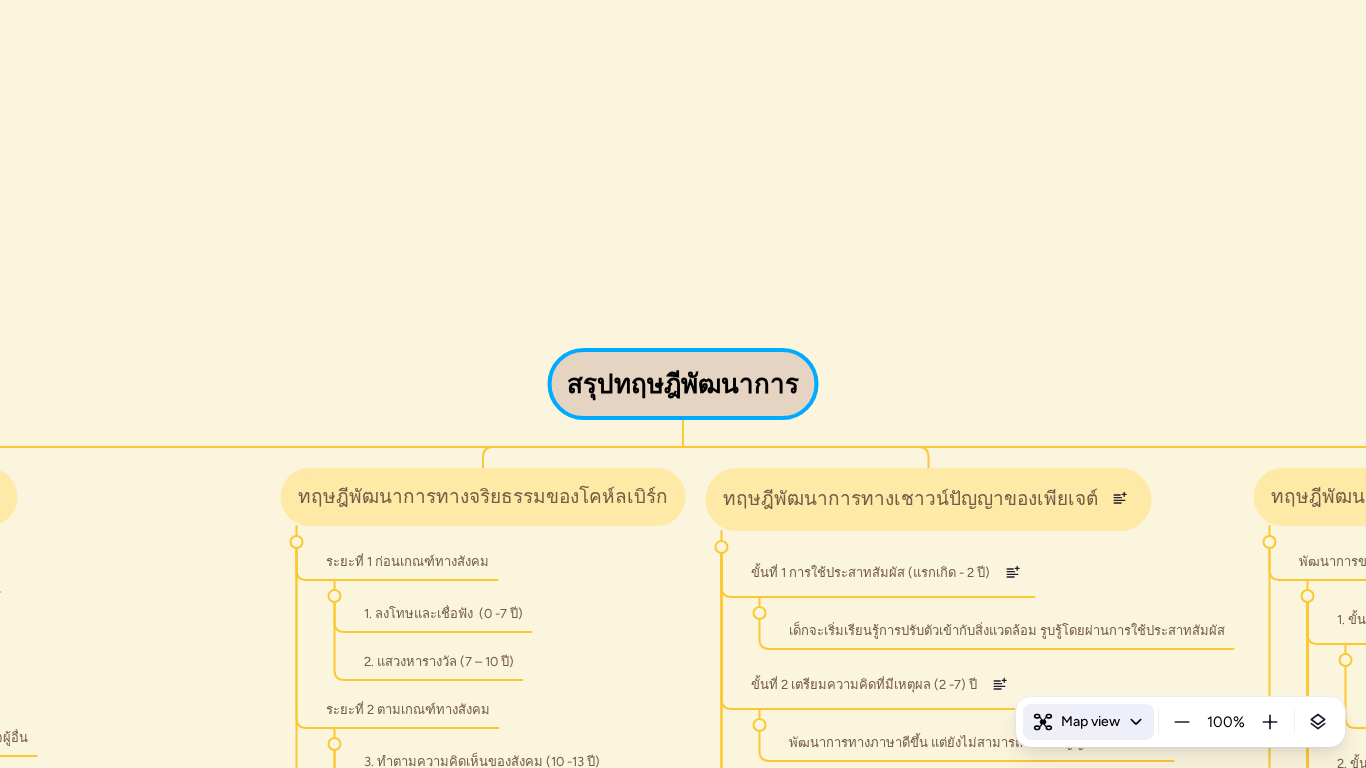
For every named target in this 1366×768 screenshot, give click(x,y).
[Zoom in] (1270, 722)
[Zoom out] (1182, 722)
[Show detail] (1318, 722)
